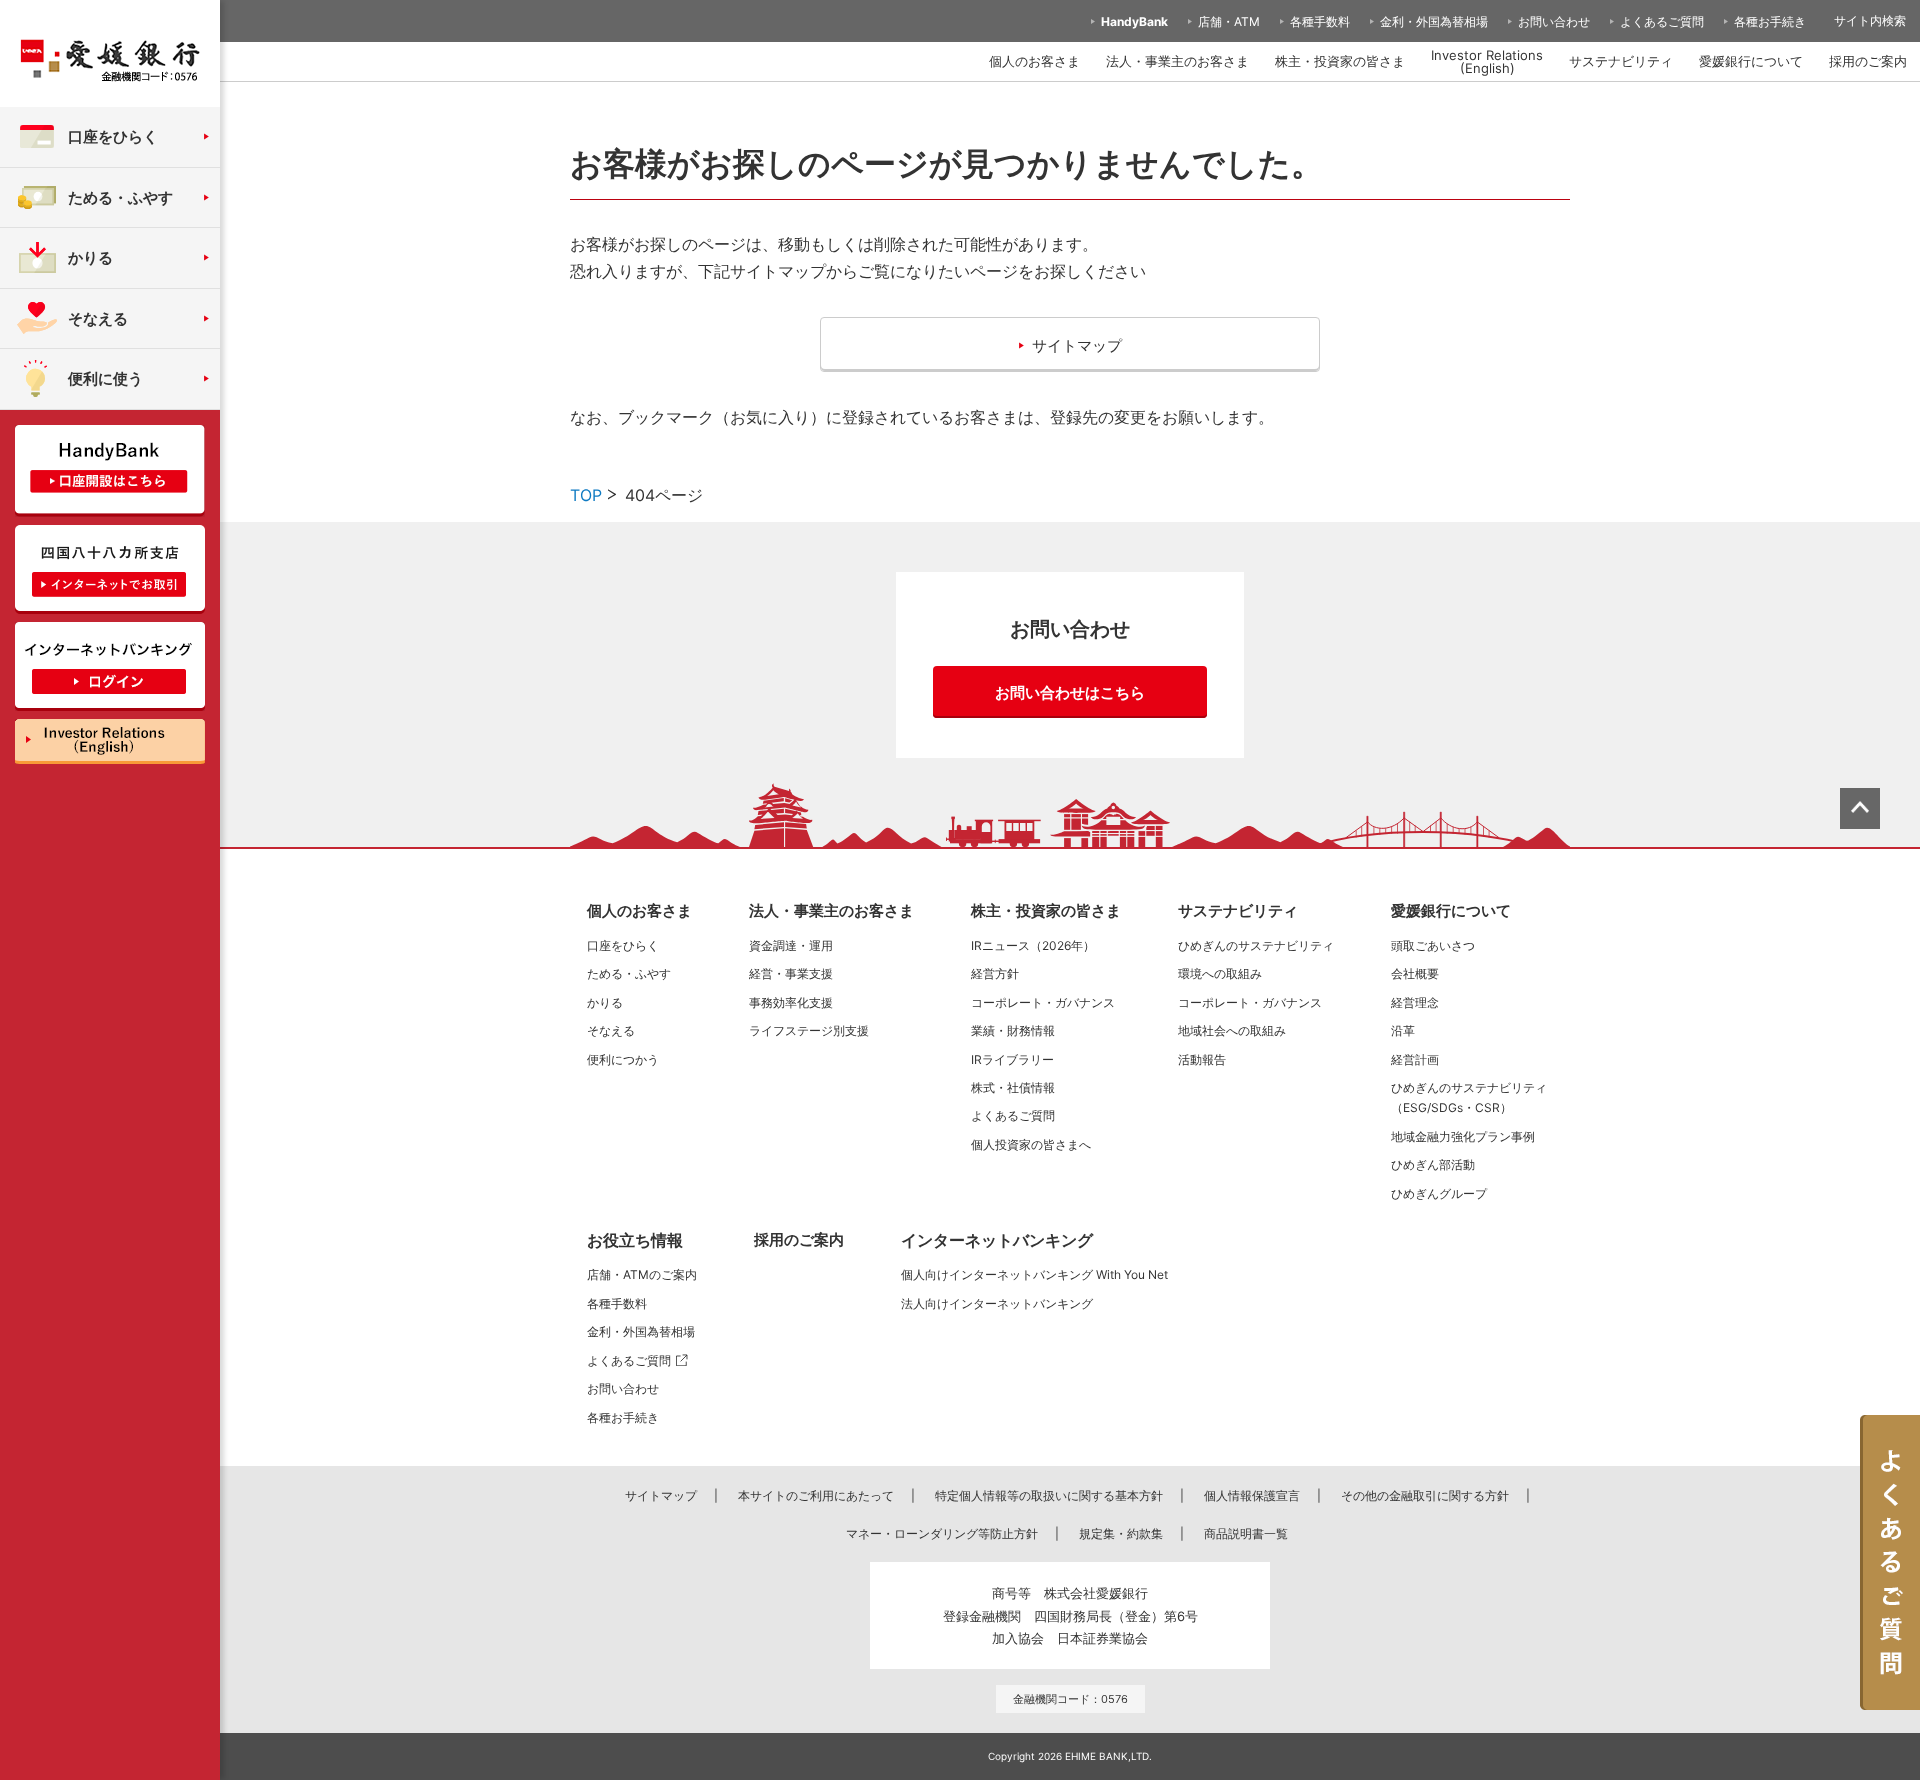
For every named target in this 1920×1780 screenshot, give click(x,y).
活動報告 (1202, 1059)
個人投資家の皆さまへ (1031, 1144)
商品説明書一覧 (1246, 1533)
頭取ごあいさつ (1433, 945)
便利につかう (623, 1059)
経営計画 (1415, 1059)
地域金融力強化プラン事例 (1463, 1136)
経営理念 (1415, 1002)
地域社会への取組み (1232, 1030)
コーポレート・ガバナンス (1043, 1002)
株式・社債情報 (1013, 1087)
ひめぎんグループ (1439, 1193)
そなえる (611, 1030)
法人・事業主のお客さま (1177, 61)
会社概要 (1415, 973)
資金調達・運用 (791, 945)
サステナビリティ (1621, 61)
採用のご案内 (1868, 61)
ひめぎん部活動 (1433, 1164)
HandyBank (1134, 21)
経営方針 (995, 973)
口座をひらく (623, 945)
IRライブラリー (1012, 1059)
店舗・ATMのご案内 (642, 1274)
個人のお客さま (1034, 61)
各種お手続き (1770, 21)
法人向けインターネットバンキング (997, 1303)
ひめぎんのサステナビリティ (1256, 945)
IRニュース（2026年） (1033, 945)
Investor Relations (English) (1487, 61)
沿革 (1403, 1030)
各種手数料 (1320, 21)
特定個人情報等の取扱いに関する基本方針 (1049, 1495)
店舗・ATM (1229, 21)
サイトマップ (661, 1495)
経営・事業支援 (791, 973)
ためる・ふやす (629, 973)
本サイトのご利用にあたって (816, 1495)
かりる (605, 1002)
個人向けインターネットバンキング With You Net (1034, 1274)
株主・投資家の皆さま (1340, 61)
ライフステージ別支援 (809, 1030)
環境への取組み (1220, 973)
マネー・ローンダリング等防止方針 (942, 1533)
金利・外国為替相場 (1434, 21)
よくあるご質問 (1662, 21)
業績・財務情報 (1013, 1030)
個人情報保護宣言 (1252, 1495)
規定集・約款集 (1121, 1533)
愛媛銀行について (1751, 61)
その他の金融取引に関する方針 (1425, 1495)
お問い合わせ (1554, 21)
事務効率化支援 (791, 1002)
